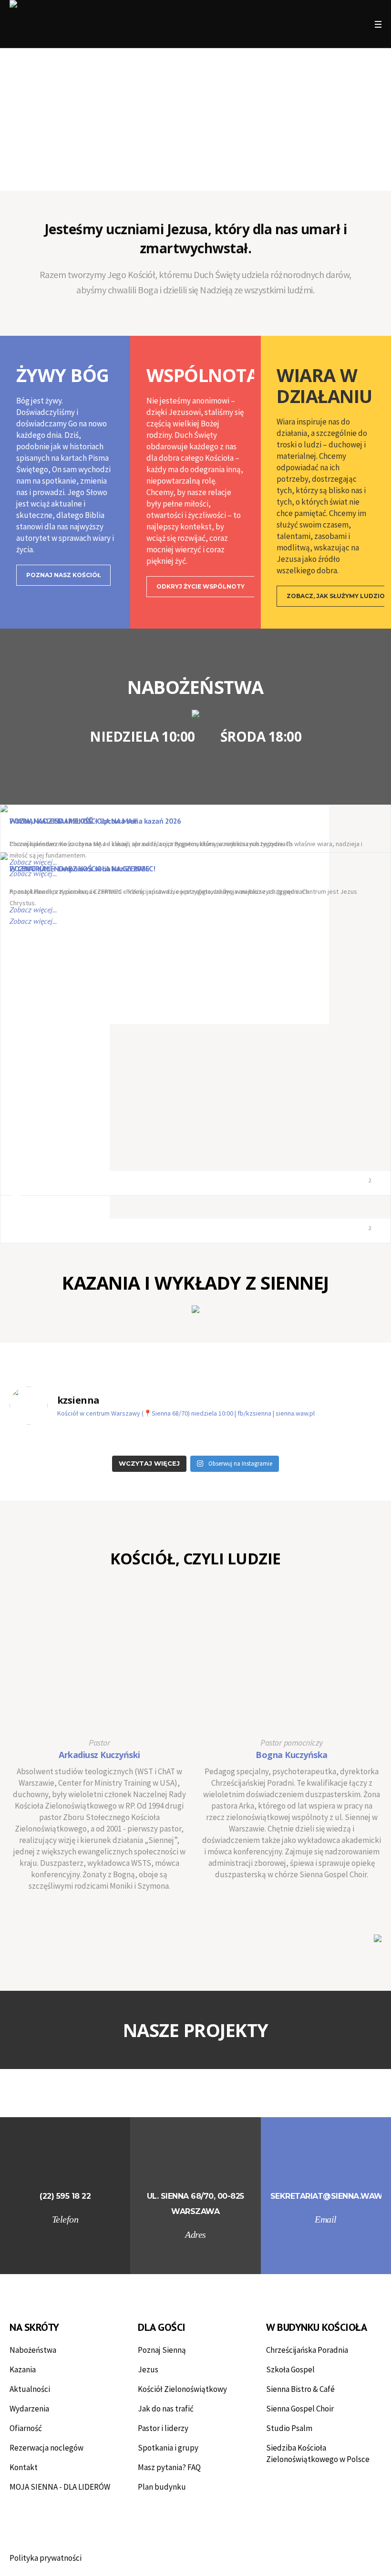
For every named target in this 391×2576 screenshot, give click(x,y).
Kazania (23, 2369)
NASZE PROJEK (185, 2030)
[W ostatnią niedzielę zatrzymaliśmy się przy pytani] (243, 1442)
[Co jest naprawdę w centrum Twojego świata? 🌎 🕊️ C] (337, 1442)
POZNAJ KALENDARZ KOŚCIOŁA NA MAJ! (73, 821)
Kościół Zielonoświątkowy (182, 2389)
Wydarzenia (29, 2409)
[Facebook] (323, 25)
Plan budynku (162, 2487)
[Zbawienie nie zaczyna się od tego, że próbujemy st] (148, 1442)
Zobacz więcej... (33, 862)
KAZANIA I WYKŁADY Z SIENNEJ (195, 1283)
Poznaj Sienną (162, 2350)
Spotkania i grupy (168, 2448)
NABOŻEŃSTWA (195, 687)
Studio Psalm (289, 2428)
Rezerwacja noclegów (46, 2448)
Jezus (148, 2369)
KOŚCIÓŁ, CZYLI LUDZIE (195, 1558)
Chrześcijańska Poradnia (307, 2350)
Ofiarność (26, 2428)
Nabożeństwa (33, 2350)
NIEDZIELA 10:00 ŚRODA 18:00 (195, 736)
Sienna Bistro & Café (300, 2389)
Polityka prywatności (46, 2558)
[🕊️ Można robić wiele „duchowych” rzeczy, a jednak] (54, 1442)
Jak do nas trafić (166, 2409)
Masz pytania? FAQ (169, 2467)
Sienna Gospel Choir (300, 2409)
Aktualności (30, 2389)
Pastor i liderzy (163, 2428)
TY (258, 2030)
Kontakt (24, 2467)
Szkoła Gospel (290, 2369)
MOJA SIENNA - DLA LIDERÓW (60, 2487)
